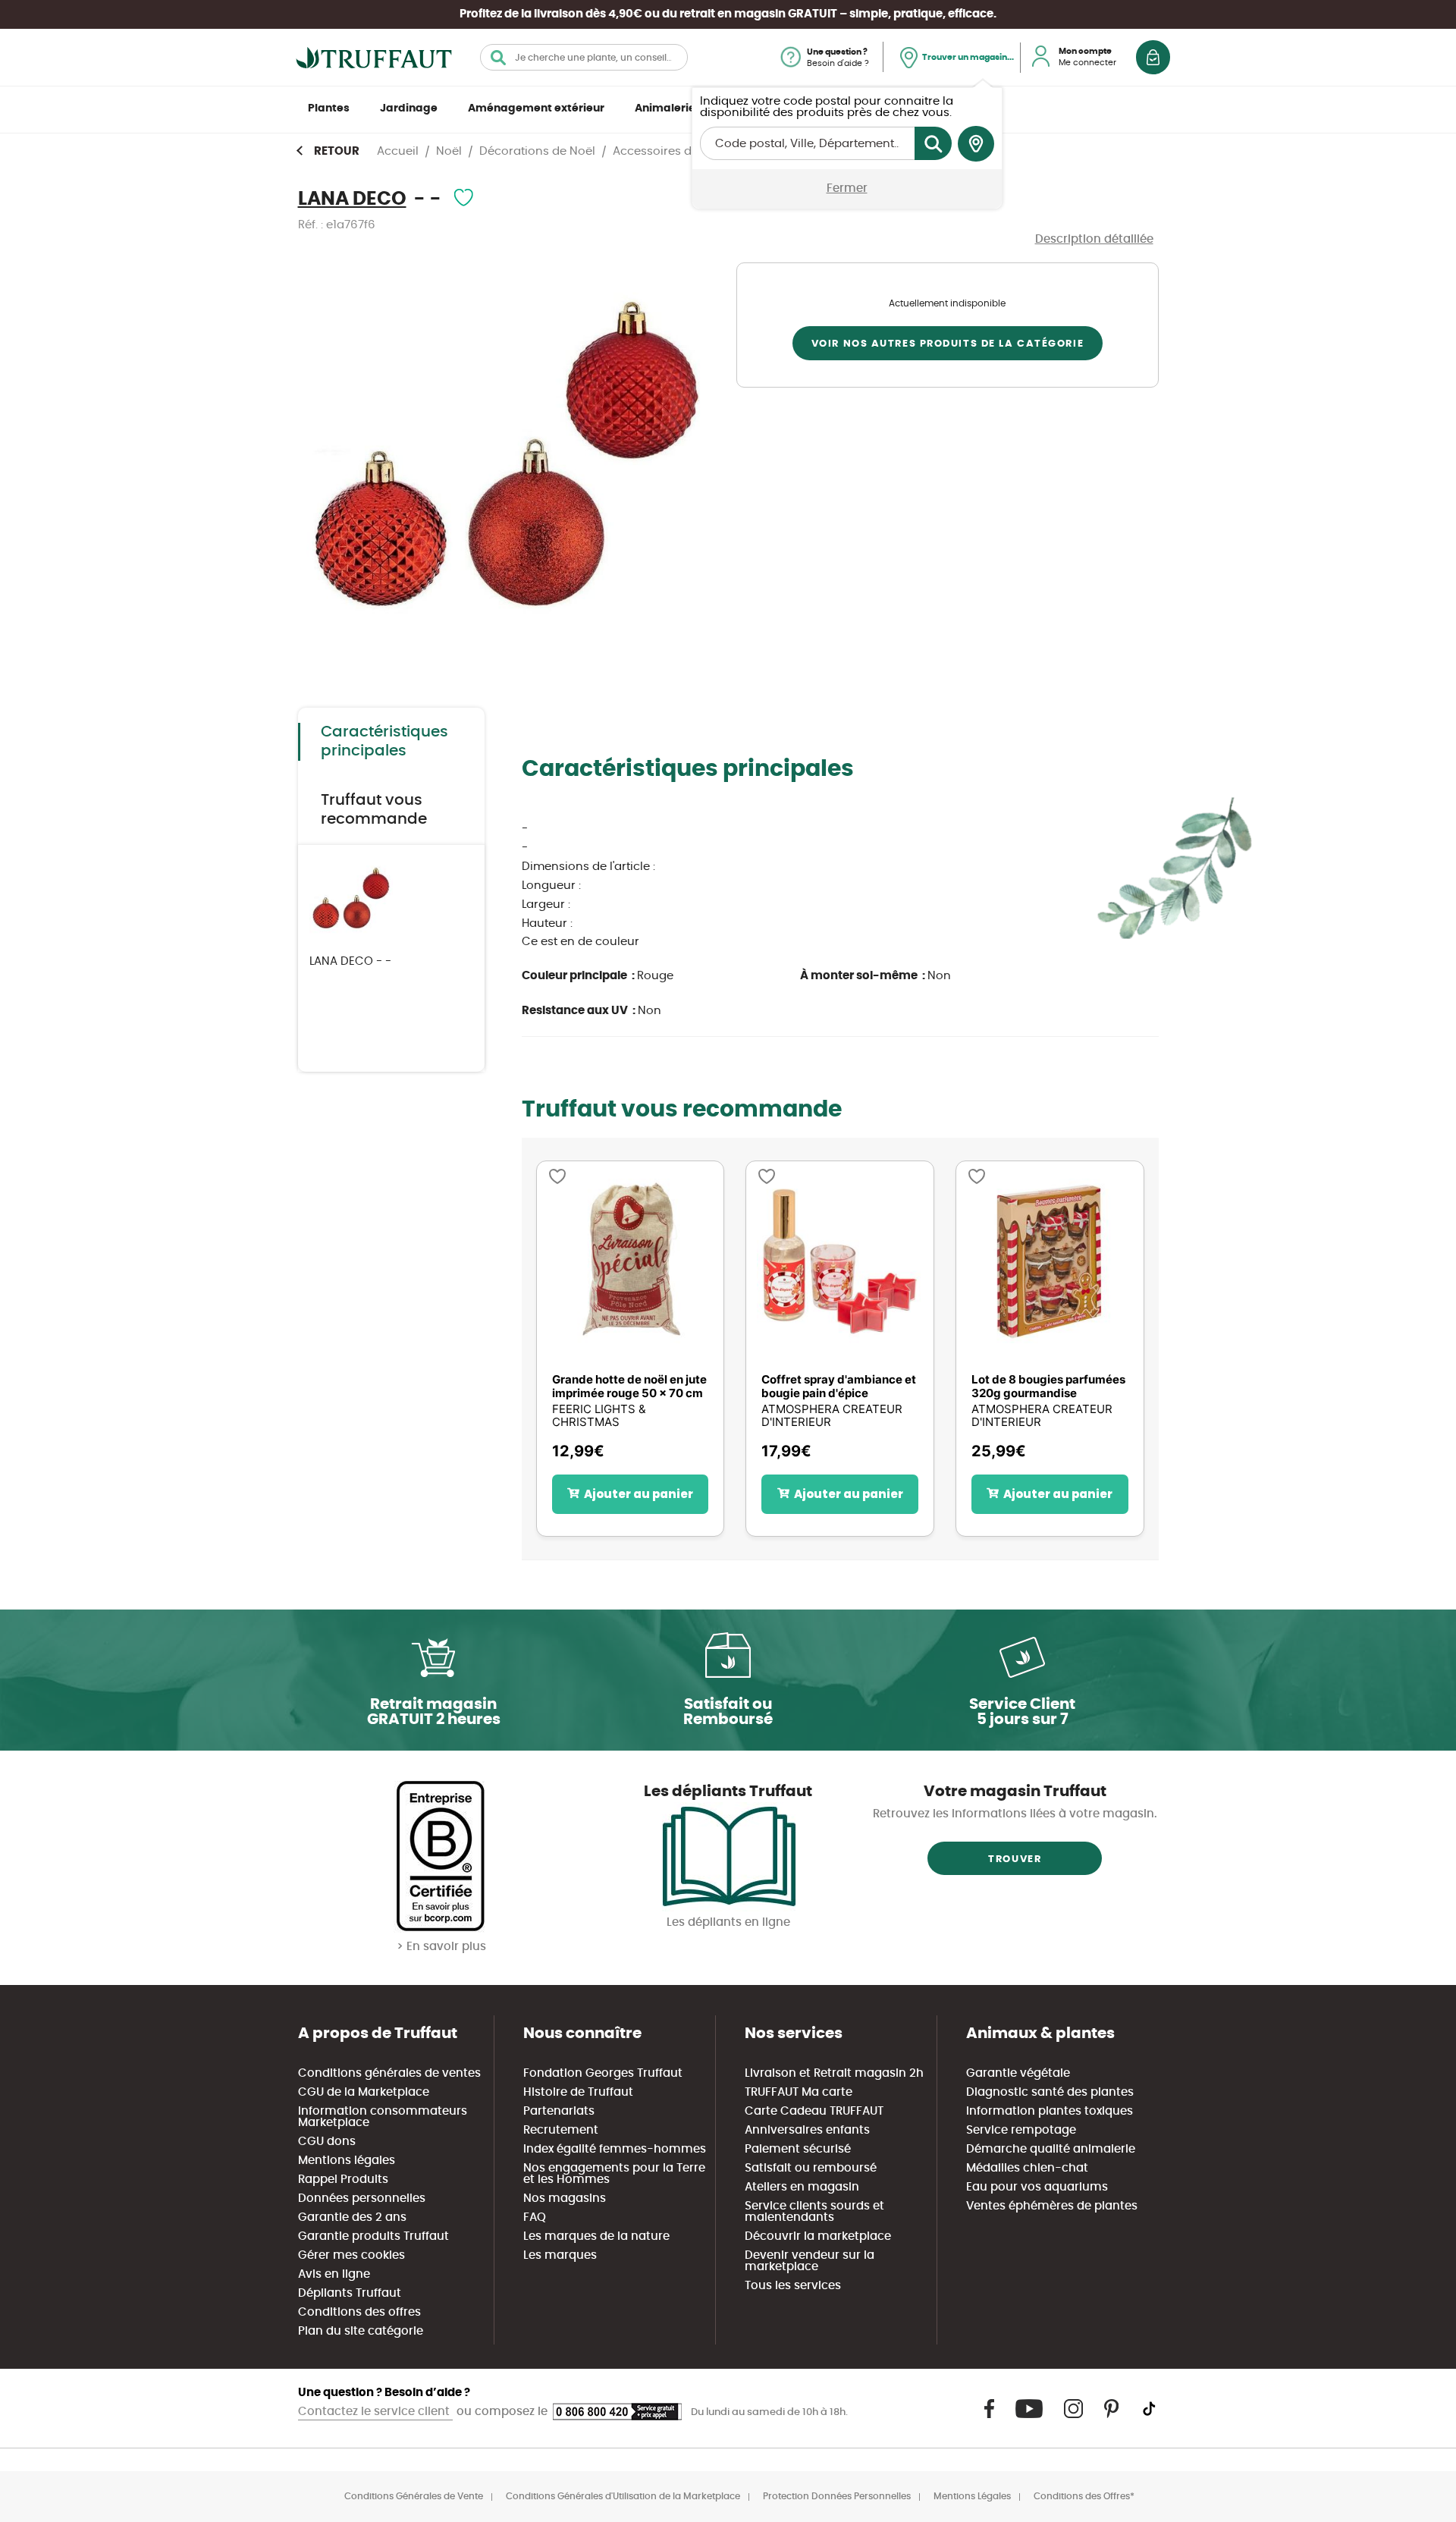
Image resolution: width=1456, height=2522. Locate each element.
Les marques (560, 2255)
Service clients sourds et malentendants (814, 2212)
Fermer (847, 188)
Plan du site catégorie (361, 2331)
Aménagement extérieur (536, 108)
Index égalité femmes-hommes (615, 2149)
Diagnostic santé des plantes (1050, 2092)
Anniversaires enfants (807, 2130)
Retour (337, 151)
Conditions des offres (359, 2312)
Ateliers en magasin (802, 2187)
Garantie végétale (1018, 2073)
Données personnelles (362, 2199)
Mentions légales (347, 2161)
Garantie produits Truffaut (373, 2236)
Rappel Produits (343, 2180)
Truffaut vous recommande (374, 810)
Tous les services (793, 2286)
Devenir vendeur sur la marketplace (810, 2261)
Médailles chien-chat (1027, 2168)
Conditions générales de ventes (389, 2073)
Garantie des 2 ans (352, 2217)
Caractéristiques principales (384, 741)
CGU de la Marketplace (364, 2092)
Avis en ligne (334, 2274)
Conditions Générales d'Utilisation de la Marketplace (623, 2496)
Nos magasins (565, 2199)
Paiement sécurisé (798, 2149)
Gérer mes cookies (351, 2255)
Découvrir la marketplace (818, 2236)
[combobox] (584, 57)
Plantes (329, 108)
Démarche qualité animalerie (1051, 2149)
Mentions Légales (972, 2496)
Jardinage (409, 108)
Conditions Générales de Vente (414, 2496)
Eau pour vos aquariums (1037, 2187)
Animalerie (665, 108)
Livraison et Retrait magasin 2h (834, 2073)
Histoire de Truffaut (578, 2092)
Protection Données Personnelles (837, 2496)
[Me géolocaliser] (976, 144)
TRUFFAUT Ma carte (799, 2092)
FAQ (535, 2217)
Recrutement (561, 2130)
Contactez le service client (375, 2412)
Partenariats (559, 2111)
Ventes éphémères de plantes (1052, 2206)
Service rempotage (1021, 2130)
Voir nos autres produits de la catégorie (948, 344)
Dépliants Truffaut (350, 2293)
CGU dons (327, 2142)
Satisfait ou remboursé (811, 2168)
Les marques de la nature (596, 2236)
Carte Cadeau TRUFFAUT (814, 2111)
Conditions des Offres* (1084, 2496)
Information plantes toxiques (1050, 2111)
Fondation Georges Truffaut (603, 2073)
